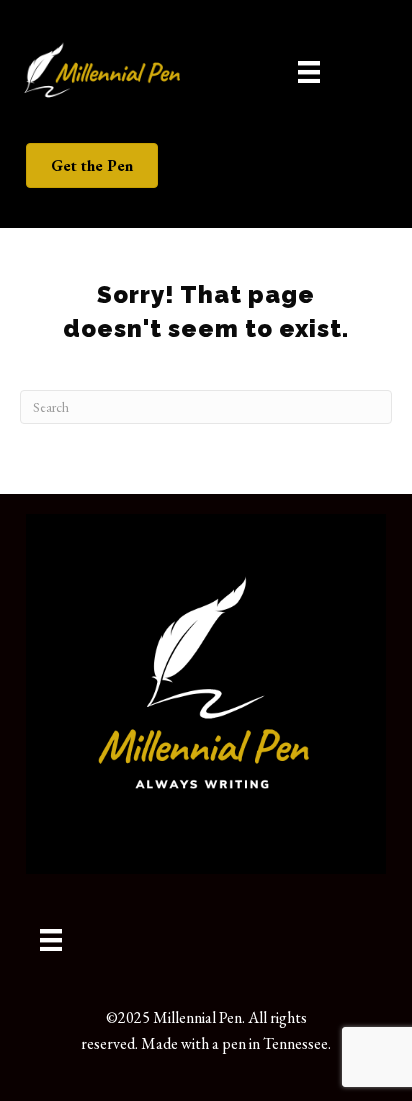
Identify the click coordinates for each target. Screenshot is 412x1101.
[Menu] (309, 71)
